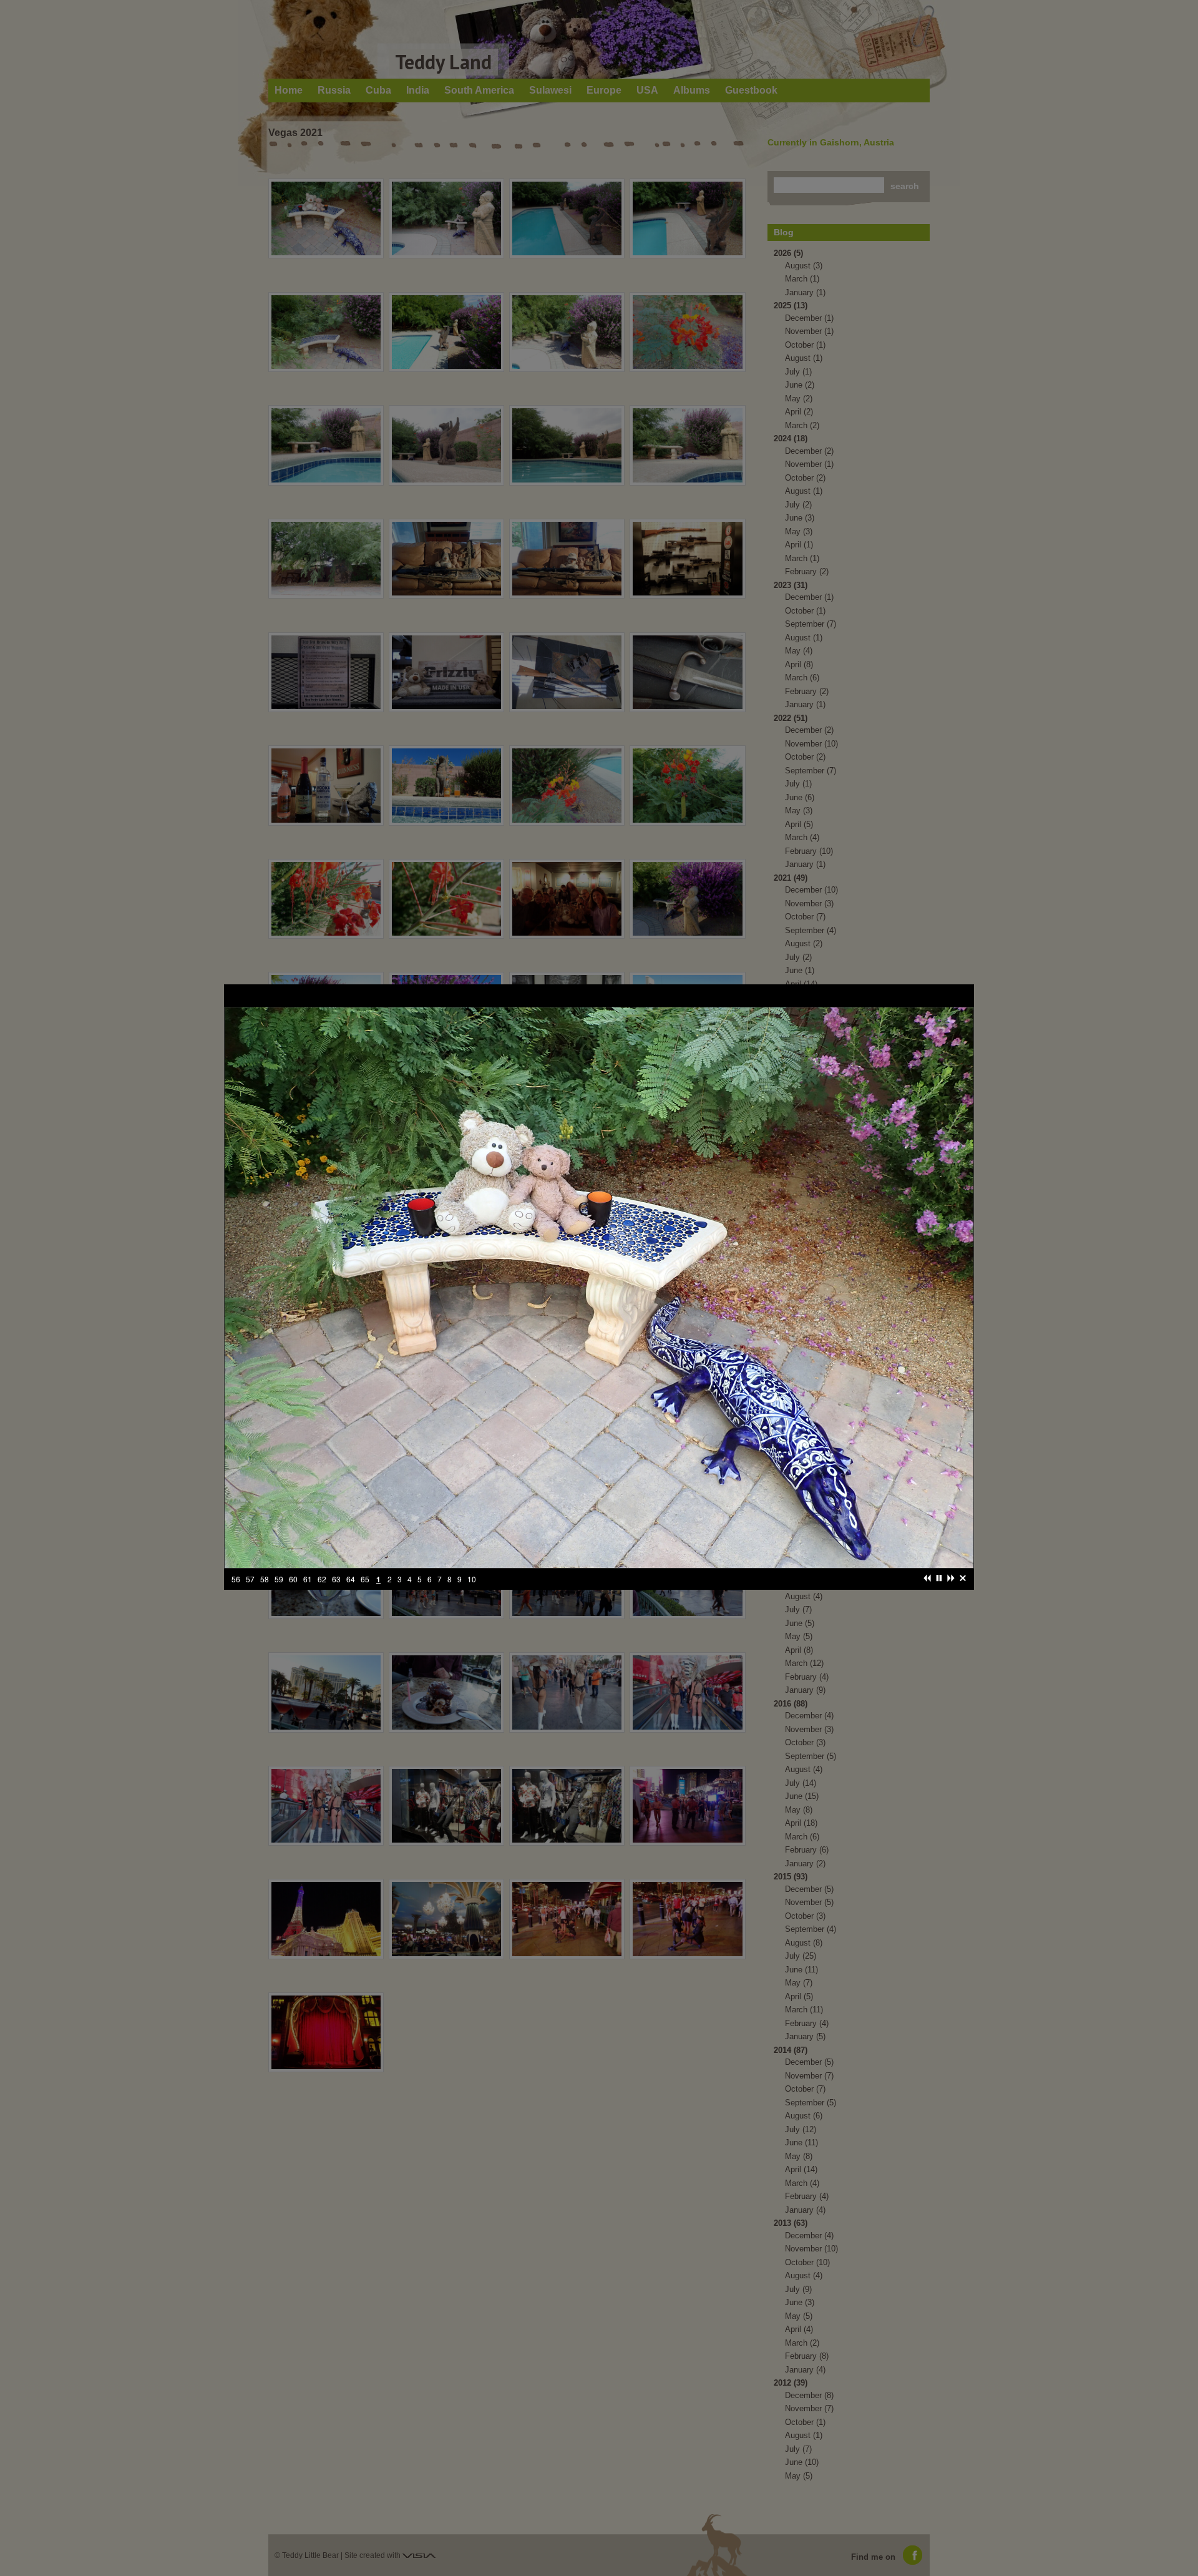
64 (336, 1586)
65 (351, 1586)
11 (472, 1586)
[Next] (951, 1585)
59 (265, 1586)
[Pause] (939, 1585)
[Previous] (927, 1585)
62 (308, 1586)
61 (293, 1586)
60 (279, 1586)
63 (322, 1586)
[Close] (963, 1585)
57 (236, 1586)
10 (457, 1586)
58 (250, 1586)
